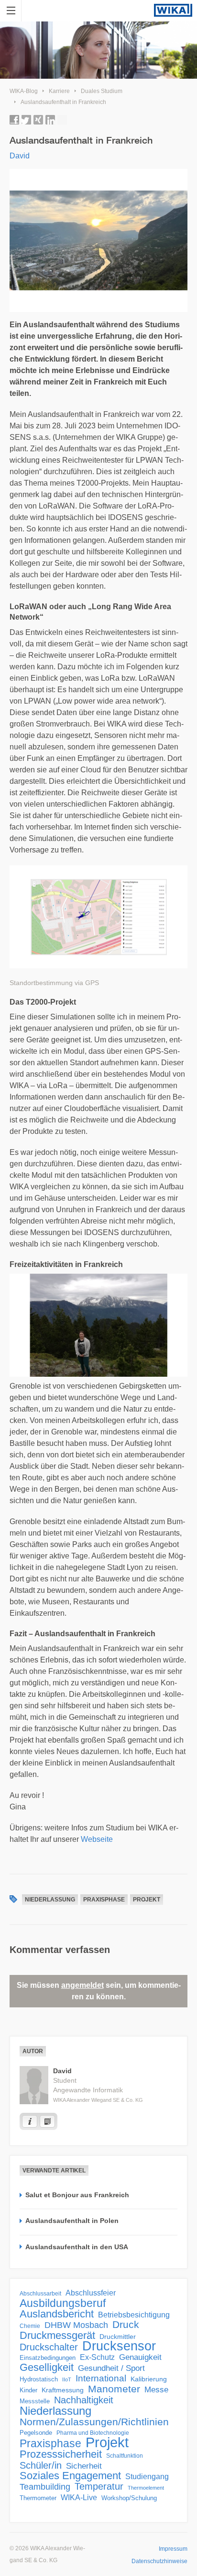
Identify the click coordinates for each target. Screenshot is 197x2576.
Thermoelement (146, 2488)
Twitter (26, 120)
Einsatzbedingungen (48, 2358)
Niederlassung (50, 1900)
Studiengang (147, 2477)
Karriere (59, 91)
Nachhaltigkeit (84, 2400)
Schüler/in (41, 2465)
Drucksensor (119, 2346)
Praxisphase (104, 1900)
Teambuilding (45, 2487)
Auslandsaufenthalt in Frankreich (63, 102)
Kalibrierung (149, 2379)
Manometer (114, 2389)
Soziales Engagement (70, 2476)
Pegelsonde (36, 2433)
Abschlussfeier (91, 2293)
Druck (126, 2325)
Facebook (14, 120)
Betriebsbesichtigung (134, 2315)
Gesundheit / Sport (111, 2368)
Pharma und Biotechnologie (93, 2433)
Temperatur (99, 2486)
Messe (156, 2390)
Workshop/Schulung (129, 2498)
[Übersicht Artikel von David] (47, 2121)
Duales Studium (102, 91)
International (101, 2378)
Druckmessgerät (57, 2336)
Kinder (28, 2390)
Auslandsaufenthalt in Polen (72, 2221)
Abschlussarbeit (40, 2293)
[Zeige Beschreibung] (30, 2121)
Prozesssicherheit (61, 2454)
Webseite (97, 1839)
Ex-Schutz (97, 2357)
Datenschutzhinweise (159, 2561)
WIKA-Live (79, 2497)
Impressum (173, 2549)
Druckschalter (49, 2347)
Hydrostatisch (39, 2379)
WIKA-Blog (24, 91)
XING (38, 120)
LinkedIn (50, 120)
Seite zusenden (62, 120)
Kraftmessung (63, 2390)
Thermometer (38, 2498)
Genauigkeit (140, 2357)
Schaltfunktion (125, 2456)
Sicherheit (84, 2466)
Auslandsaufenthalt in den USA (77, 2247)
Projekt (147, 1900)
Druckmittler (118, 2337)
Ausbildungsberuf (63, 2303)
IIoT (67, 2379)
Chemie (30, 2326)
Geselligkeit (47, 2368)
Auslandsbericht (57, 2314)
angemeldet (82, 1985)
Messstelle (35, 2401)
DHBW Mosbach (76, 2325)
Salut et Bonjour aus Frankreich (77, 2195)
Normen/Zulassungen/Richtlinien (94, 2422)
